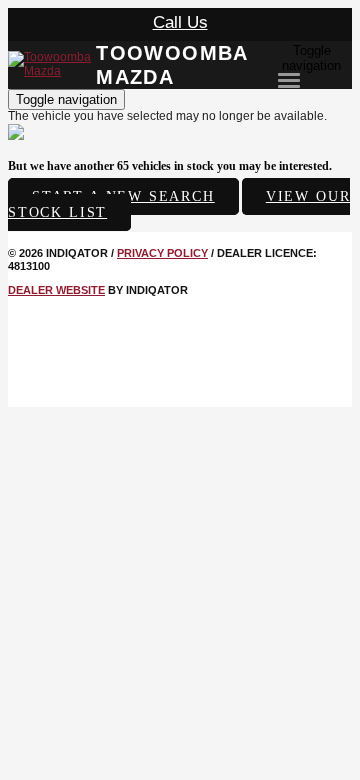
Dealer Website (56, 290)
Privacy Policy (162, 253)
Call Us (180, 22)
